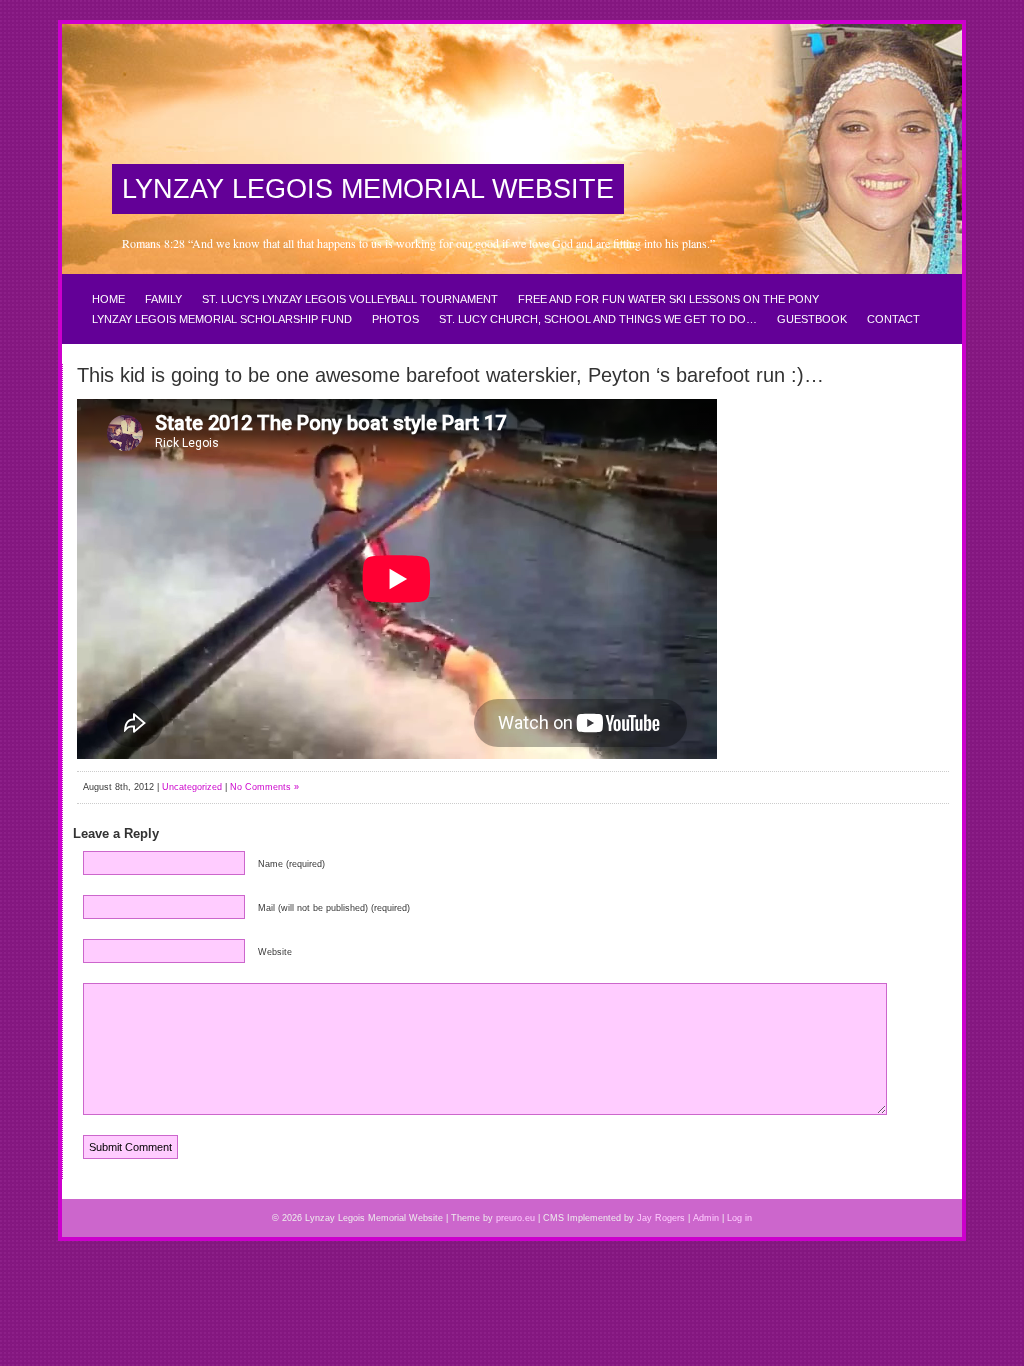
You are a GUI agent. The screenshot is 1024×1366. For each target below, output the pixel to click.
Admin (706, 1218)
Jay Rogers (661, 1218)
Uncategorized (192, 787)
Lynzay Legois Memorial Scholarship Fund (222, 319)
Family (163, 299)
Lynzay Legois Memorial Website (368, 189)
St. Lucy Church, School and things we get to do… (598, 319)
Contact (893, 319)
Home (108, 299)
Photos (395, 319)
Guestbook (812, 319)
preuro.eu (515, 1218)
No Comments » (264, 787)
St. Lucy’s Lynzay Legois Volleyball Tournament (350, 299)
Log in (739, 1218)
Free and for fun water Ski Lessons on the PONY (668, 299)
